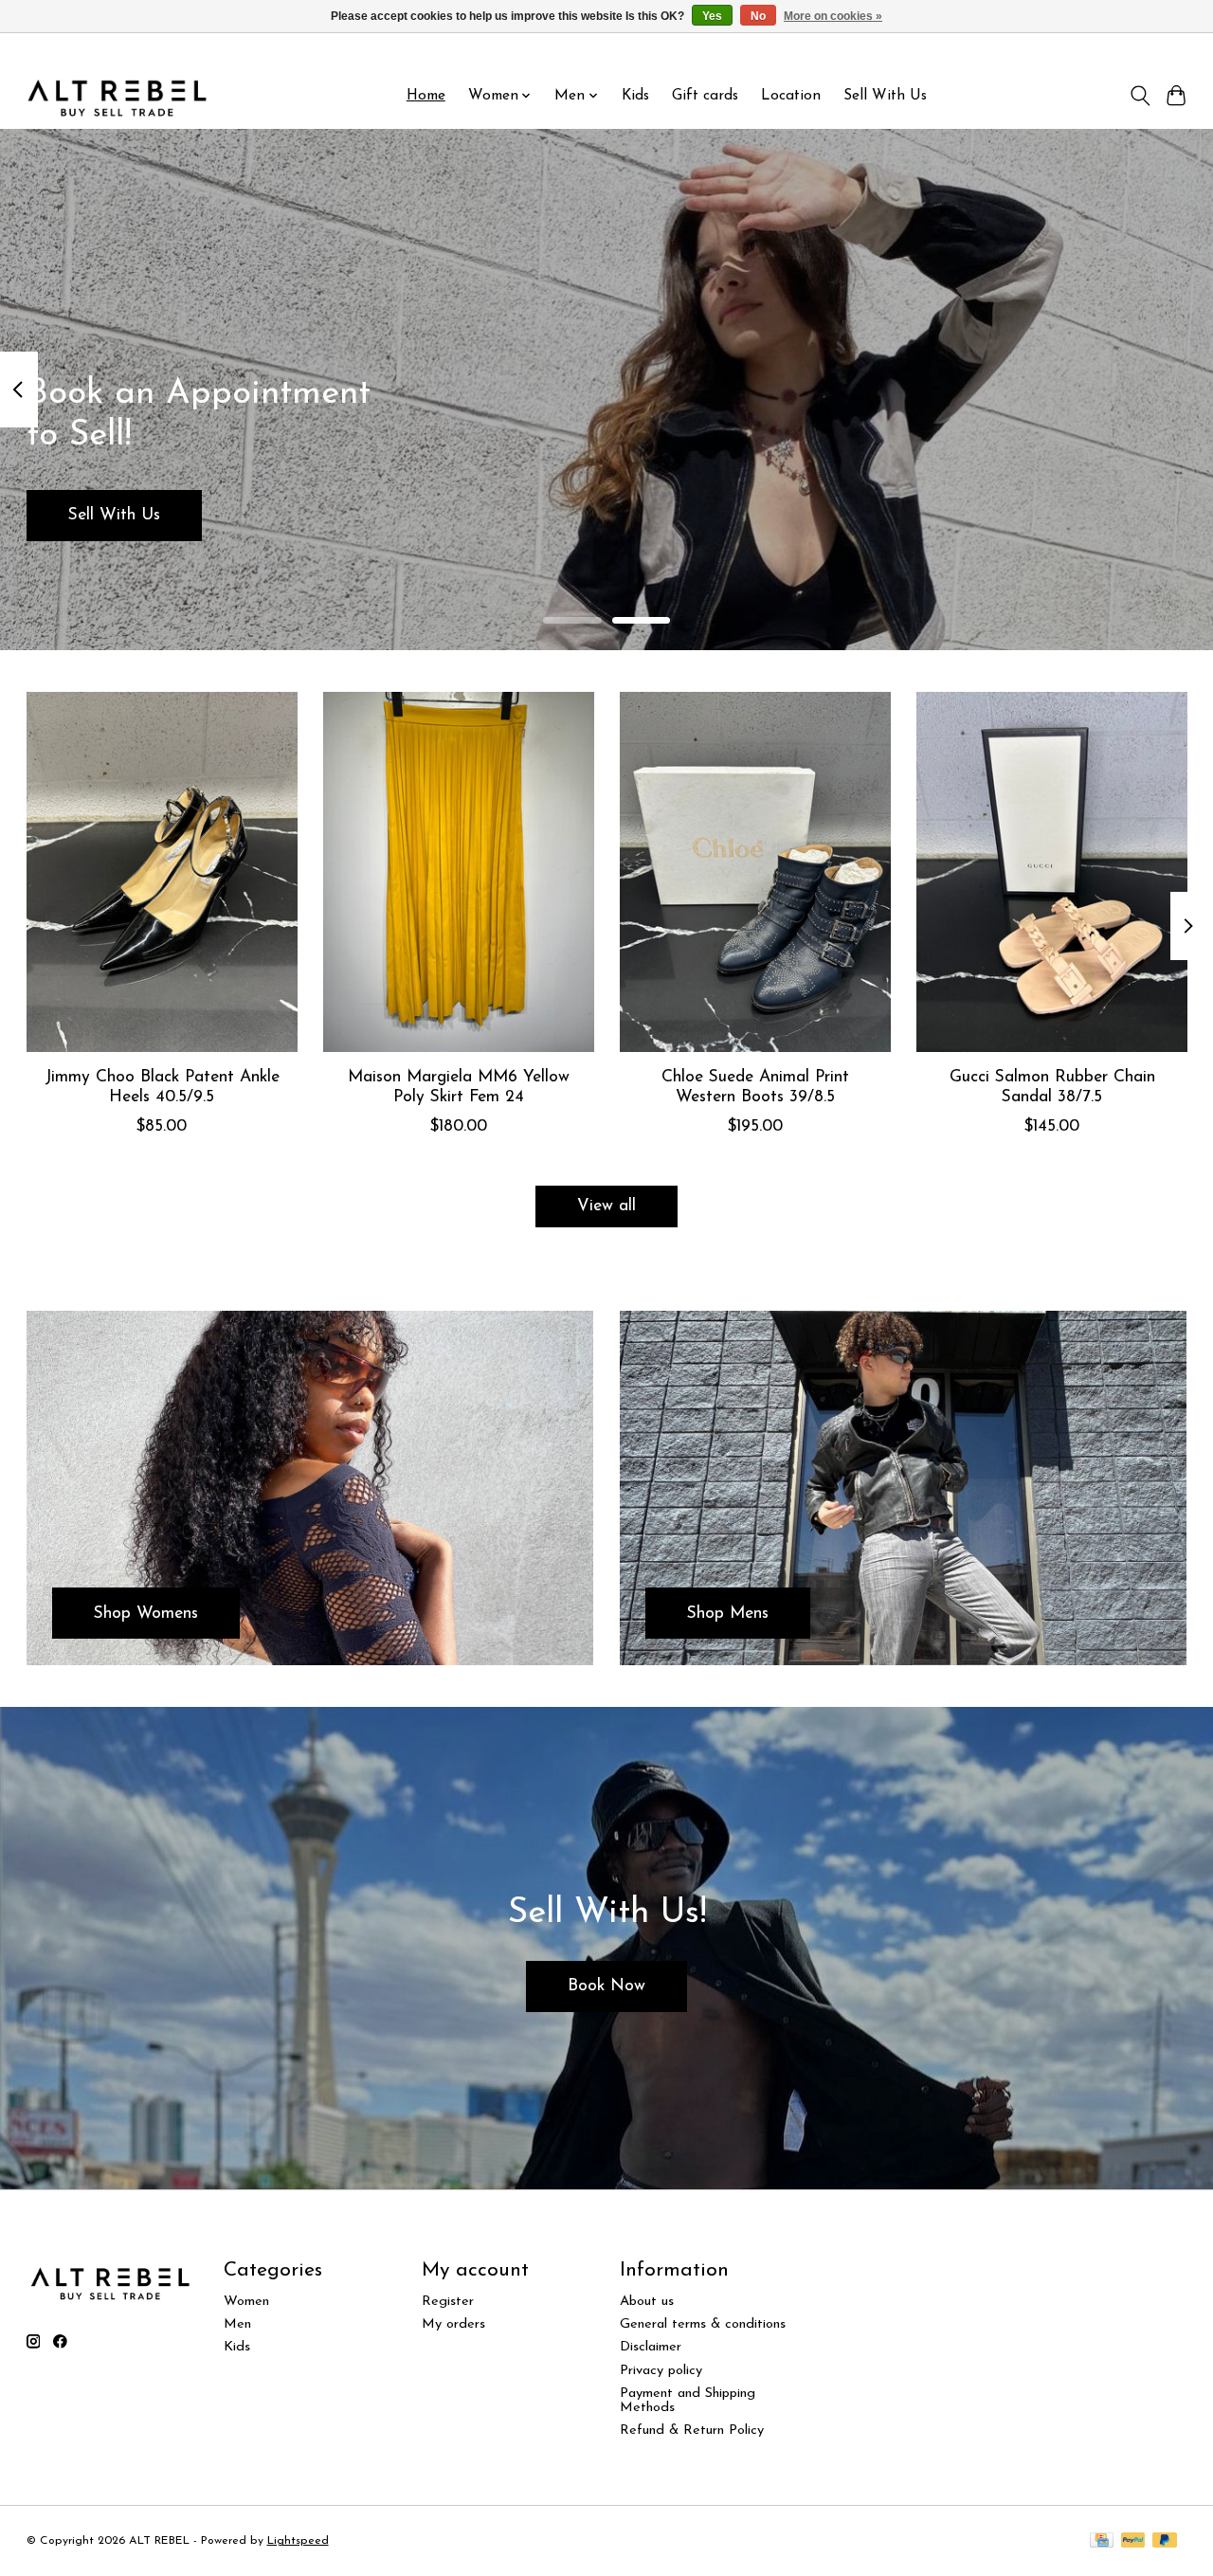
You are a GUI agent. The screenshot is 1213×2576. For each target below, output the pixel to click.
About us (647, 2302)
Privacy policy (661, 2371)
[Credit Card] (1102, 2541)
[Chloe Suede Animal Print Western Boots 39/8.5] (755, 872)
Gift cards (705, 96)
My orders (453, 2324)
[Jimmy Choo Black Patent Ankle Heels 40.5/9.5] (162, 872)
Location (791, 96)
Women (246, 2302)
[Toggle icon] (1140, 96)
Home (426, 96)
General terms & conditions (703, 2324)
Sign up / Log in (1145, 48)
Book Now (606, 1986)
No (758, 16)
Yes (712, 16)
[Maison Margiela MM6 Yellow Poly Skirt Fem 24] (459, 872)
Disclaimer (651, 2347)
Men (237, 2324)
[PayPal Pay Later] (1165, 2541)
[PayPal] (1133, 2541)
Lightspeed (298, 2541)
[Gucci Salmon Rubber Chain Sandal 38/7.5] (1052, 872)
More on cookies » (833, 16)
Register (448, 2302)
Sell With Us (885, 96)
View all (606, 1206)
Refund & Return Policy (692, 2431)
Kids (635, 96)
